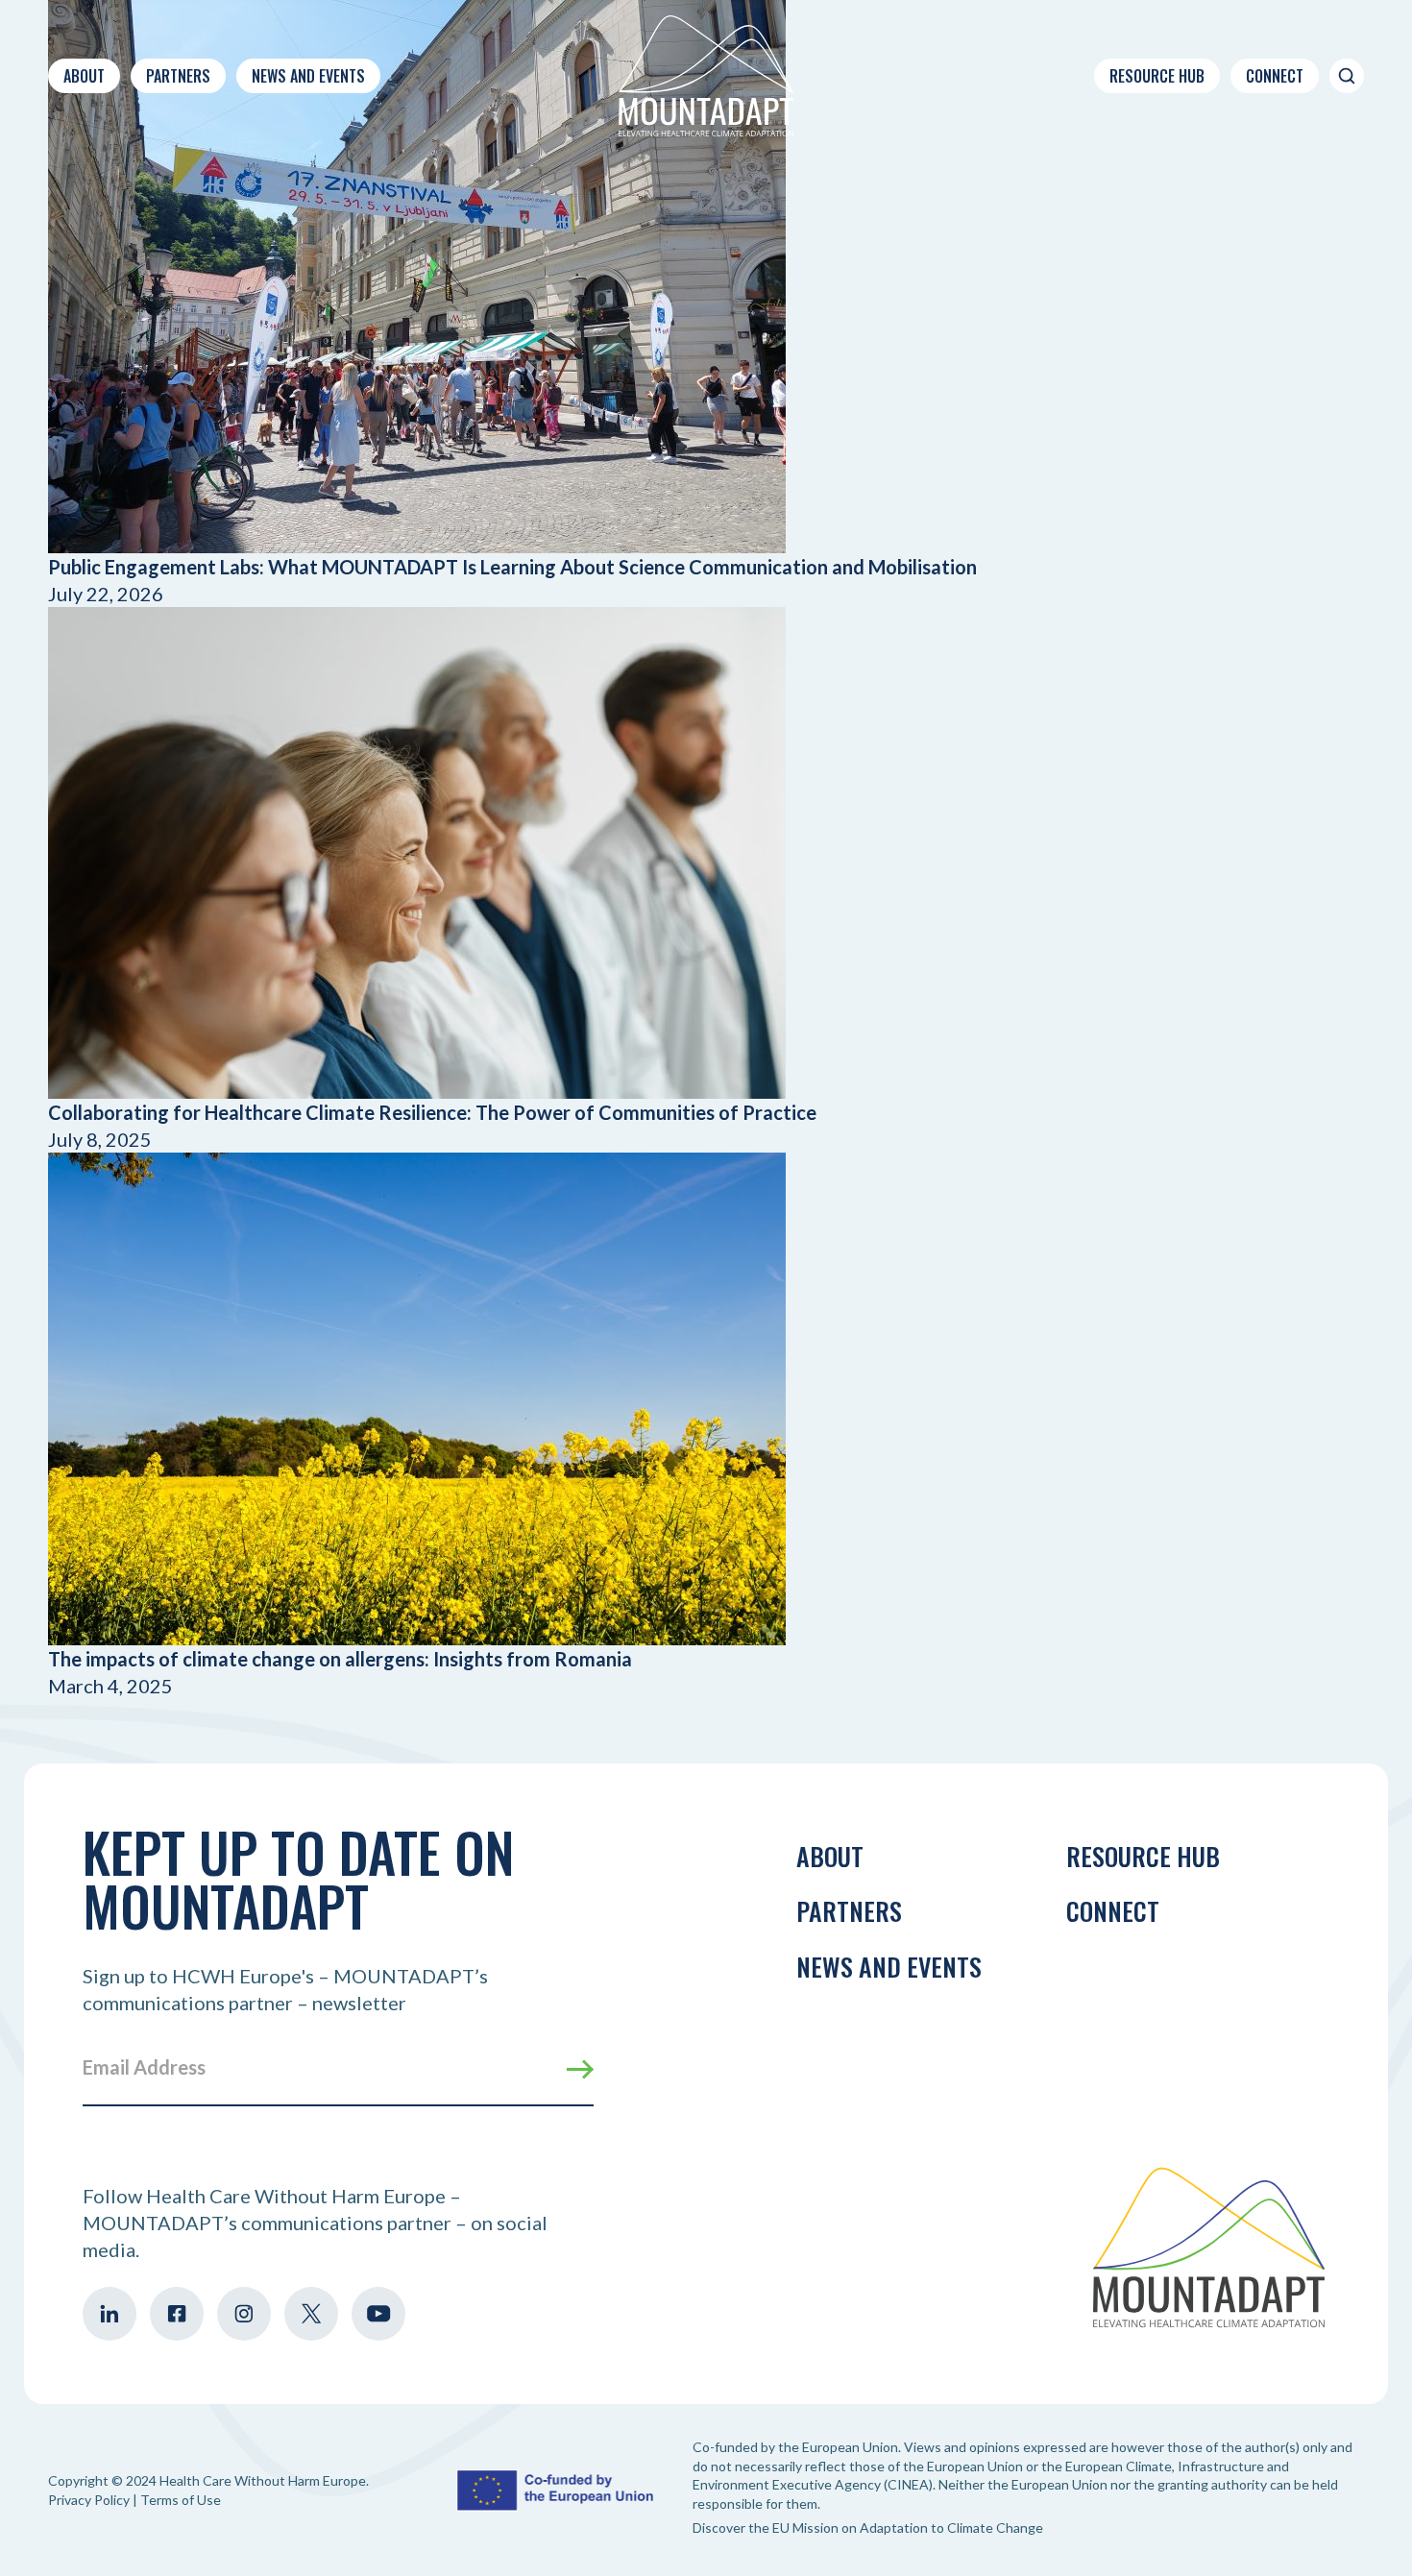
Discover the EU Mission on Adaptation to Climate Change (868, 2527)
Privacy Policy (89, 2500)
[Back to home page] (706, 76)
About (84, 76)
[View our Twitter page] (311, 2314)
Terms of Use (181, 2500)
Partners (178, 76)
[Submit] (580, 2069)
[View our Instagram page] (244, 2314)
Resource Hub (1157, 76)
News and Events (308, 76)
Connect (1275, 76)
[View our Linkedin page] (110, 2314)
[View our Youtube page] (378, 2314)
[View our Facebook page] (177, 2314)
